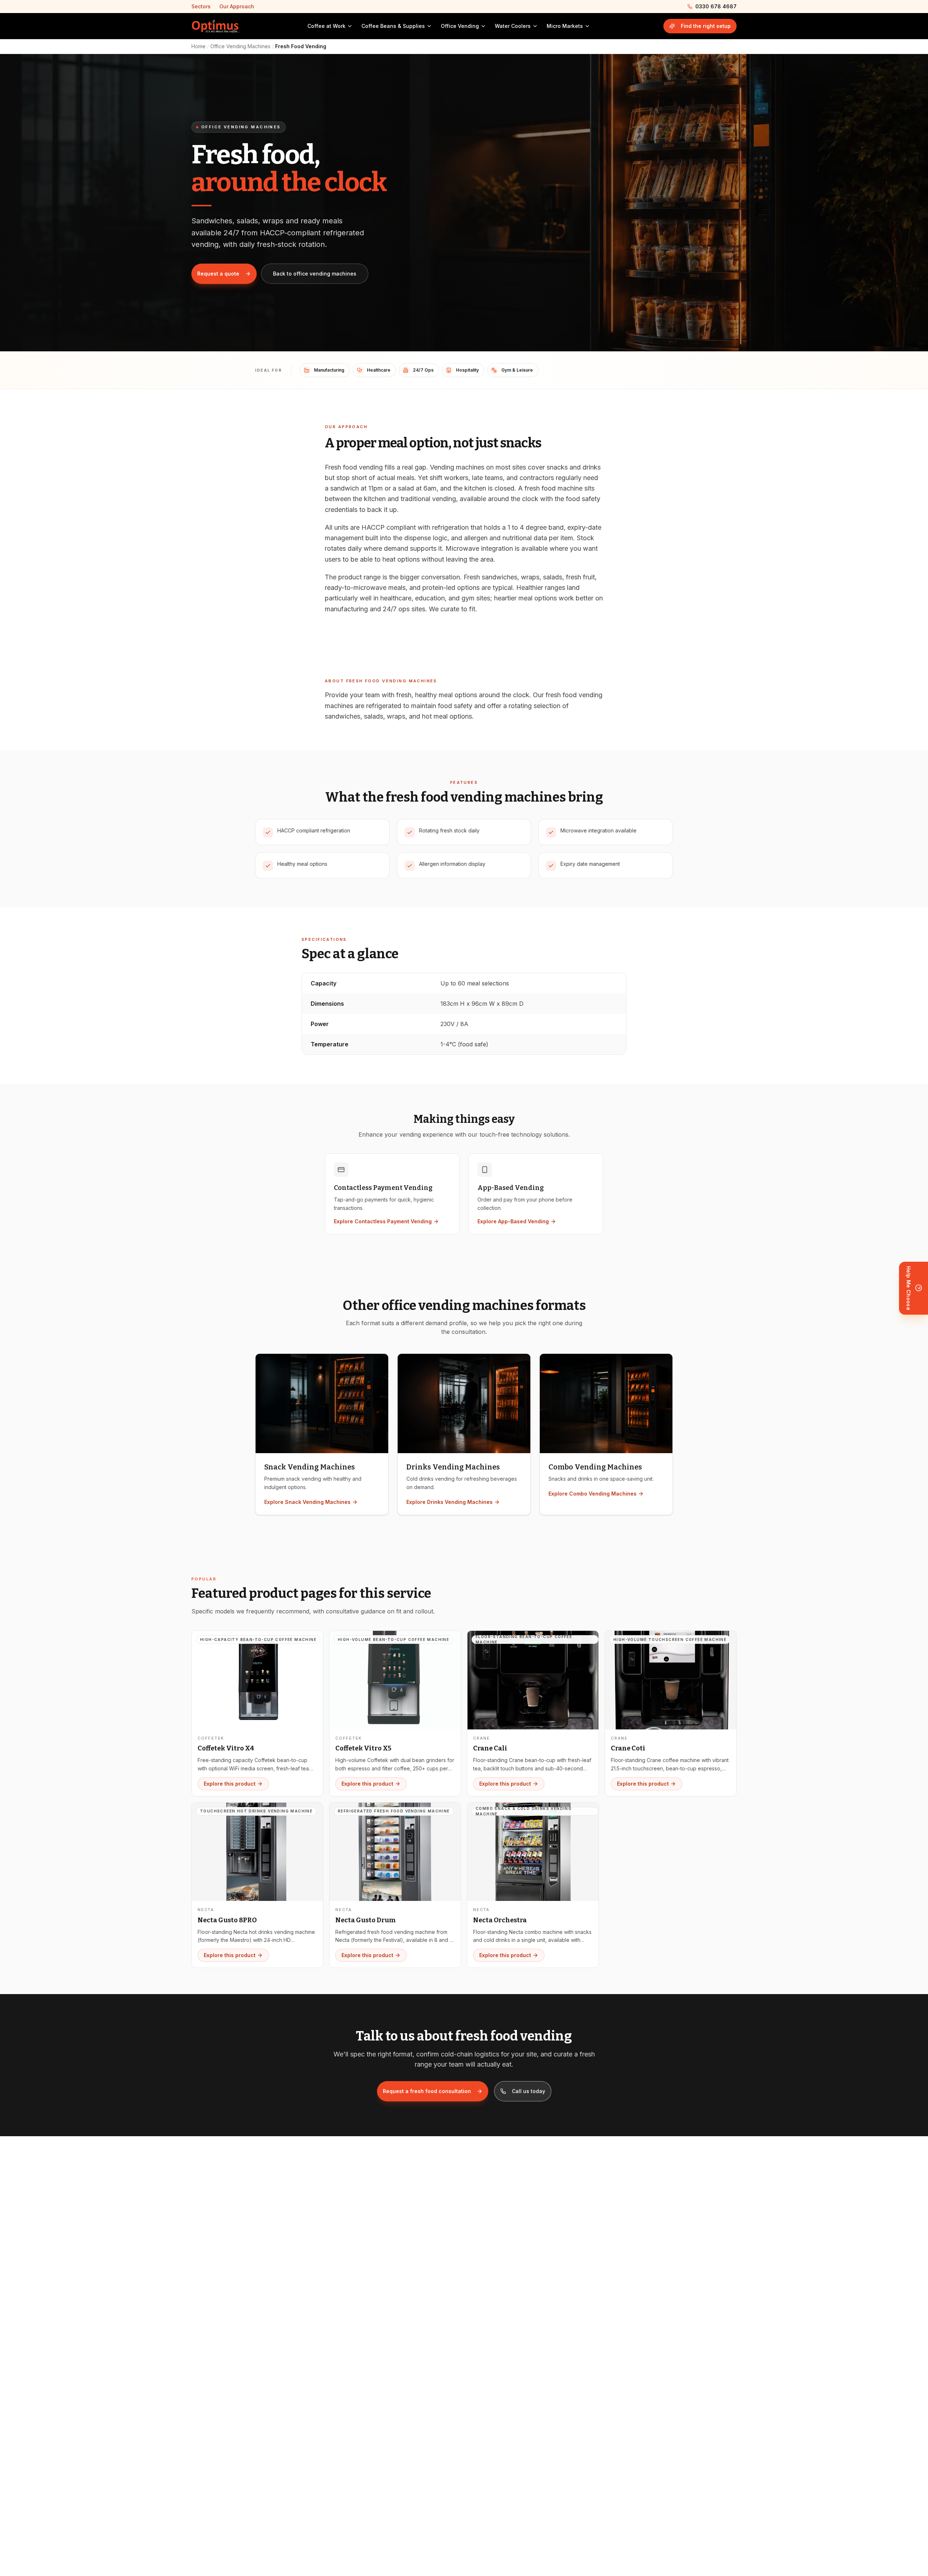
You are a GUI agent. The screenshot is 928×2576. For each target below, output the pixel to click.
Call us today (529, 2091)
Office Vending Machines (240, 46)
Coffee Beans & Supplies (393, 26)
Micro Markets (565, 26)
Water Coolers (513, 26)
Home (198, 46)
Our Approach (237, 6)
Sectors (201, 6)
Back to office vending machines (315, 274)
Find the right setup (706, 26)
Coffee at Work (326, 26)
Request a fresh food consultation (427, 2091)
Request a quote (218, 274)
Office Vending (460, 26)
